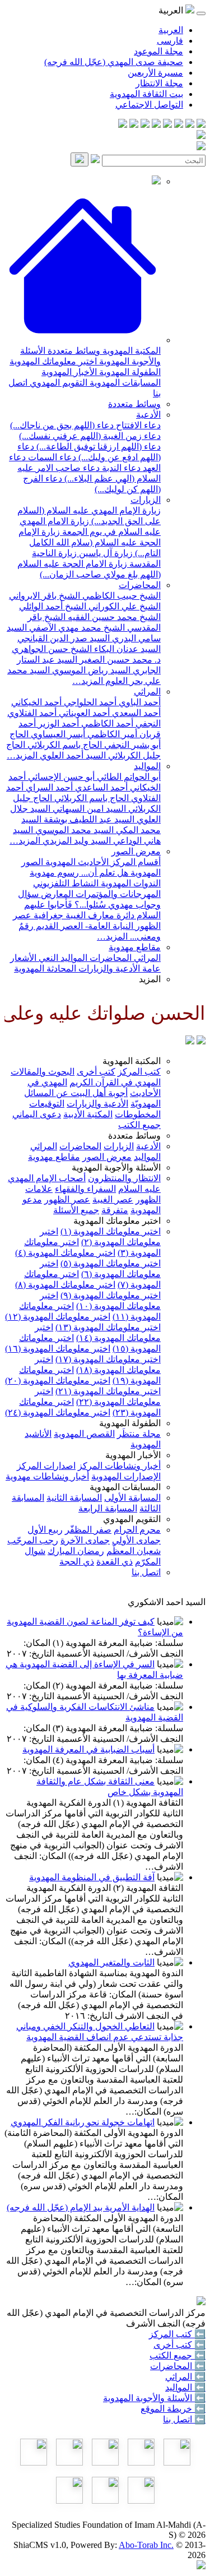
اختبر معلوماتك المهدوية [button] (117, 1221)
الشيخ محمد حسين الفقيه (113, 617)
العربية (171, 30)
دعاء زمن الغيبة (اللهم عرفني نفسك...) (90, 436)
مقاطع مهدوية (135, 947)
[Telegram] (190, 125)
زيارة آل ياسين (105, 553)
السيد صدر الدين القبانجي (64, 638)
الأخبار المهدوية (69, 372)
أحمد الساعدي (100, 787)
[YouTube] (156, 125)
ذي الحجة (77, 1562)
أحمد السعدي (135, 713)
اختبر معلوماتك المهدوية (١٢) (58, 1317)
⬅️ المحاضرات (178, 2366)
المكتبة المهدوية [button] (132, 1061)
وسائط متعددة (73, 351)
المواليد (147, 766)
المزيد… (88, 681)
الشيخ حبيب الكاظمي (120, 596)
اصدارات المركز (46, 1466)
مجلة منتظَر (139, 1434)
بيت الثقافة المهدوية (146, 94)
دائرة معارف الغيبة (99, 915)
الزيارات (146, 500)
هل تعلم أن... (104, 873)
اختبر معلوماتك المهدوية (53, 361)
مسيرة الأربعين (155, 73)
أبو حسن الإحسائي (60, 777)
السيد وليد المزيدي (76, 841)
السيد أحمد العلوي (72, 755)
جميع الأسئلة (76, 1210)
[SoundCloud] (145, 125)
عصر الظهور (67, 1199)
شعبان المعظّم (134, 1551)
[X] (179, 125)
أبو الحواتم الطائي (128, 777)
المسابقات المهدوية (124, 383)
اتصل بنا (146, 1572)
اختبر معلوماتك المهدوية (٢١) (108, 1391)
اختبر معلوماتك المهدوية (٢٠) (58, 1381)
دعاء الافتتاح (137, 425)
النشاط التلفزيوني (66, 883)
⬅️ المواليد (185, 2387)
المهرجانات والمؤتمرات (117, 894)
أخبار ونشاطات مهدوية (47, 1476)
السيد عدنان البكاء (126, 649)
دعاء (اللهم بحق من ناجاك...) (62, 425)
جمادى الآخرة (85, 1540)
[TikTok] (134, 125)
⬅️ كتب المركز (177, 2334)
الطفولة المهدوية (129, 372)
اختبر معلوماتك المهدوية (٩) (111, 1295)
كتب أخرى (96, 1072)
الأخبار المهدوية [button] (133, 1455)
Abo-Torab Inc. (146, 2545)
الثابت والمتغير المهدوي (111, 1962)
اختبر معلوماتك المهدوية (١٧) (108, 1359)
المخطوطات (138, 1114)
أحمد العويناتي (83, 713)
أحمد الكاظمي (106, 723)
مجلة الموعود (158, 51)
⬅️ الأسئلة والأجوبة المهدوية (154, 2398)
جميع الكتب (139, 1125)
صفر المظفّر (88, 1530)
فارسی (170, 41)
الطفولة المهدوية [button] (130, 1423)
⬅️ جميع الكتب (178, 2355)
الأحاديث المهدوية (76, 862)
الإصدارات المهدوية (126, 1476)
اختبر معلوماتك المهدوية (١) (111, 1231)
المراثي (147, 692)
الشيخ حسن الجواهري (52, 649)
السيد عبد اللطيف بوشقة (88, 819)
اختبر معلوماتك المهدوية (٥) (111, 1263)
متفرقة (115, 1210)
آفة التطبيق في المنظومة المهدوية (92, 1877)
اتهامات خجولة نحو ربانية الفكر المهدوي (83, 2122)
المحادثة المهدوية (45, 968)
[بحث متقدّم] (95, 160)
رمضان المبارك (76, 1551)
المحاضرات (140, 585)
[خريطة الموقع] (123, 125)
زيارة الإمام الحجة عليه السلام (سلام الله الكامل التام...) (90, 542)
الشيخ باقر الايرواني (45, 596)
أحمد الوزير (57, 723)
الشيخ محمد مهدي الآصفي (76, 628)
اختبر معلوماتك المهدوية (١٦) (58, 1349)
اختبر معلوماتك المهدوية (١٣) (108, 1327)
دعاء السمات (51, 457)
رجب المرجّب (33, 1540)
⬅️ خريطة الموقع (173, 2409)
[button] (83, 340)
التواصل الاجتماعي (149, 105)
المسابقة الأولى (132, 1498)
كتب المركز (139, 1072)
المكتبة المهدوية (130, 351)
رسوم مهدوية (54, 873)
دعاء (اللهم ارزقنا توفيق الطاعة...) (97, 447)
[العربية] (190, 1041)
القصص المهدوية (84, 1434)
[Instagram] (167, 125)
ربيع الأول (45, 1530)
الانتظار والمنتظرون (124, 1178)
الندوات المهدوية (130, 883)
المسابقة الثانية (74, 1498)
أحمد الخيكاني (36, 702)
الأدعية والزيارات (108, 968)
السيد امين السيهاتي (88, 809)
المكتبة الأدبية (88, 1114)
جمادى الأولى (136, 1540)
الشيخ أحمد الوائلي (53, 606)
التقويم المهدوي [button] (132, 1519)
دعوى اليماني (37, 1114)
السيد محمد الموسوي (73, 830)
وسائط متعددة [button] (134, 1136)
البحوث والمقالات (43, 1072)
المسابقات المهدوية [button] (125, 1487)
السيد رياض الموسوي (90, 670)
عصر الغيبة (113, 1199)
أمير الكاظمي (111, 734)
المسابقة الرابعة (108, 1508)
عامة (150, 968)
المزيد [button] (150, 979)
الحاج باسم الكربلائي (64, 745)
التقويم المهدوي (57, 383)
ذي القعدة (115, 1562)
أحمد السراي (48, 787)
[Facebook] (201, 125)
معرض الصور (136, 851)
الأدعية (148, 415)
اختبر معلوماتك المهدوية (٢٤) (58, 1412)
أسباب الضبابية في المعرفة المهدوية (88, 1749)
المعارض (56, 894)
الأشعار (23, 958)
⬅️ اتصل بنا (184, 2419)
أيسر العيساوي (57, 734)
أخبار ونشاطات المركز (119, 1466)
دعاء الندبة (120, 468)
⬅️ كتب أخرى (179, 2345)
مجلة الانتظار (159, 83)
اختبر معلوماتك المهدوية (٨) (65, 1285)
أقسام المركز (135, 862)
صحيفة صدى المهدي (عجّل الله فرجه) (114, 62)
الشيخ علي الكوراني (123, 606)
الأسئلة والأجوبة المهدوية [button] (116, 1167)
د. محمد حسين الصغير (119, 660)
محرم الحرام (137, 1530)
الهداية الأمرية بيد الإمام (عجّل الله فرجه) (81, 2207)
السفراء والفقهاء (85, 1189)
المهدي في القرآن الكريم (115, 1082)
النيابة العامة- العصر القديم (83, 926)
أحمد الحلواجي (89, 702)
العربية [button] (172, 10)
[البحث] (80, 159)
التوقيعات (47, 1104)
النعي (47, 958)
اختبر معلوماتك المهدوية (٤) (65, 1253)
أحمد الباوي (139, 702)
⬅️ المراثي (185, 2377)
